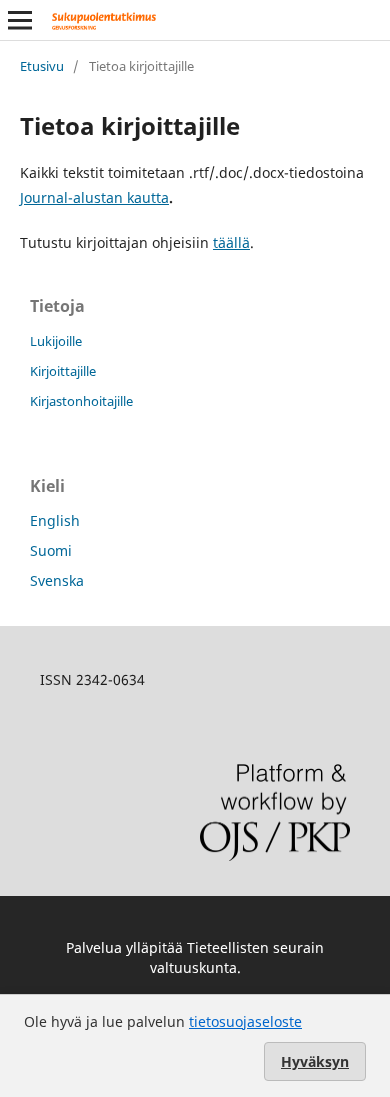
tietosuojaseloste (245, 1021)
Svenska (57, 580)
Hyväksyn (315, 1061)
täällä (231, 242)
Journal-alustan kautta (94, 197)
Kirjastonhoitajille (81, 401)
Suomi (51, 550)
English (55, 520)
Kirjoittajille (63, 371)
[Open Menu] (20, 20)
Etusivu (42, 66)
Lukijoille (56, 341)
